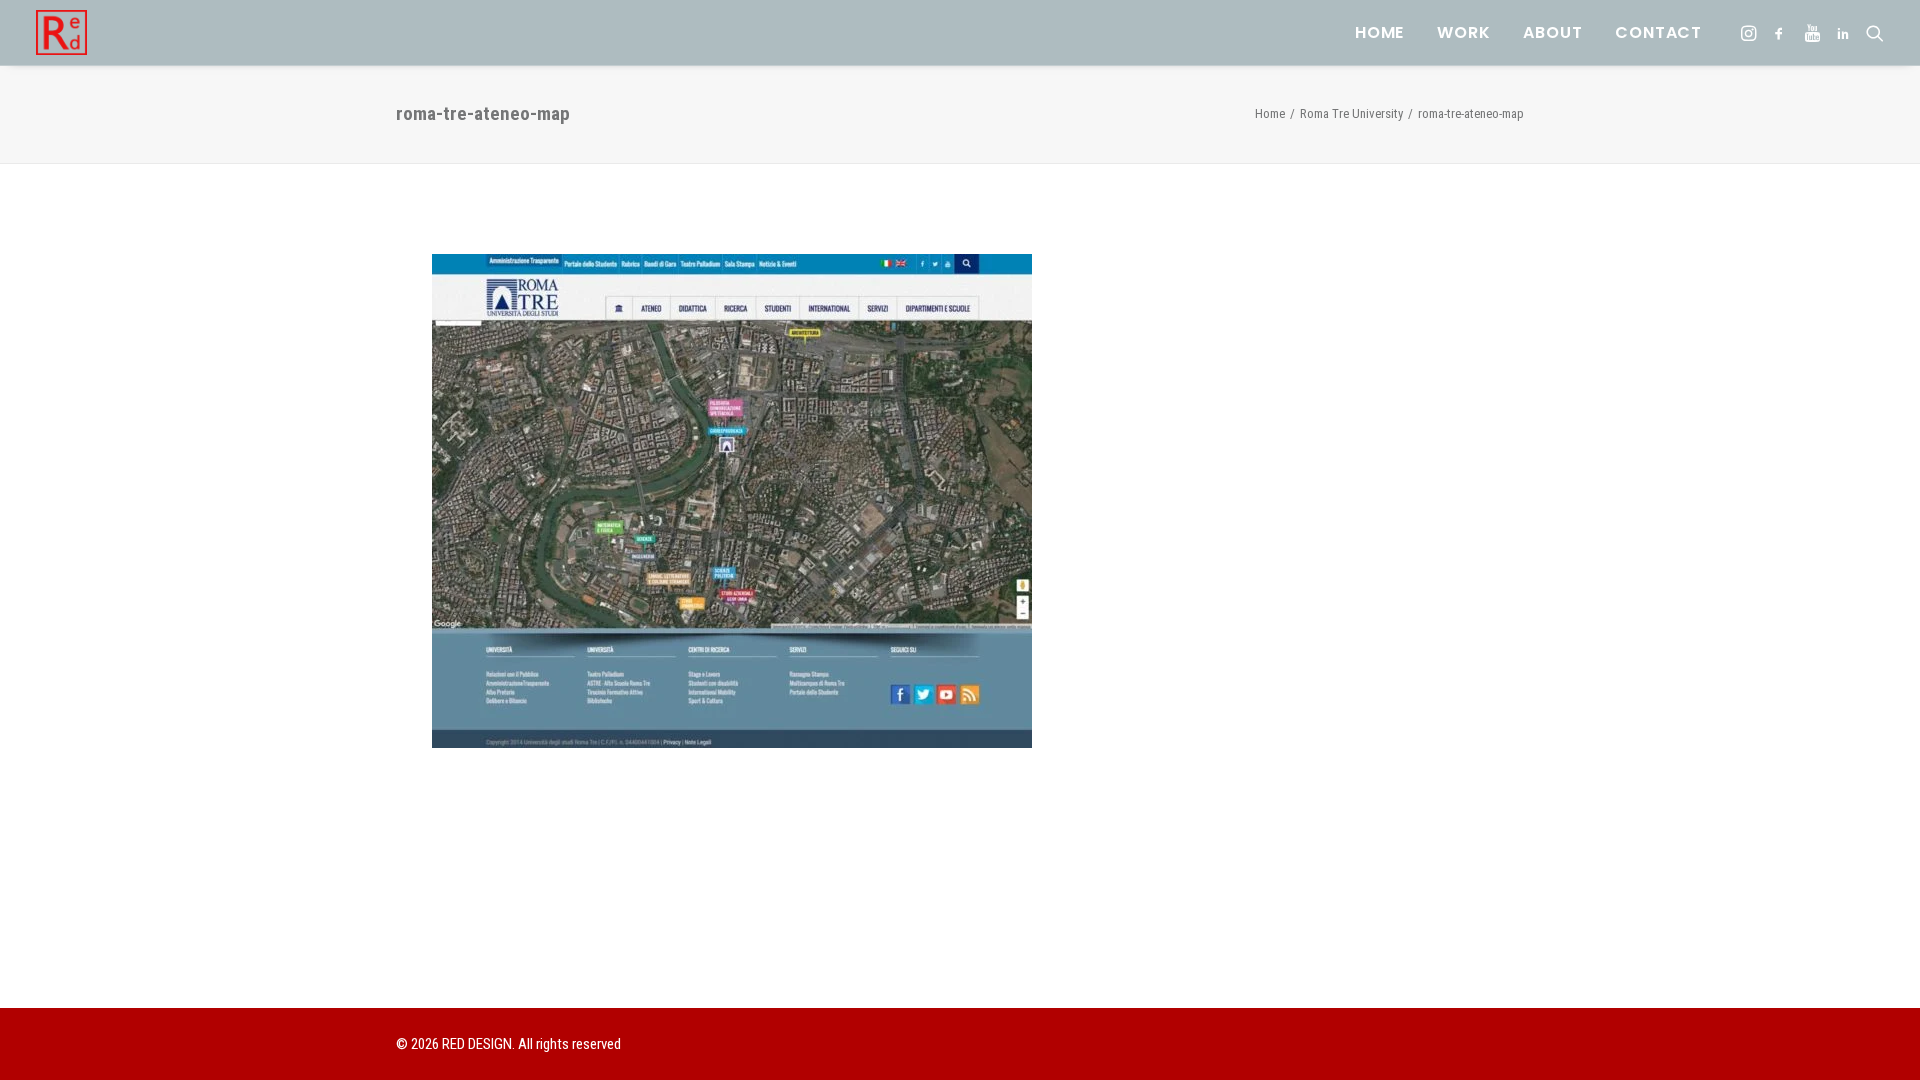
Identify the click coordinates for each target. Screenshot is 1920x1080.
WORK (1463, 32)
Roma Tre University (1351, 113)
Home (1379, 32)
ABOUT (1552, 32)
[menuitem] (1379, 32)
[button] (1750, 32)
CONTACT (1658, 32)
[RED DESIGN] (61, 32)
